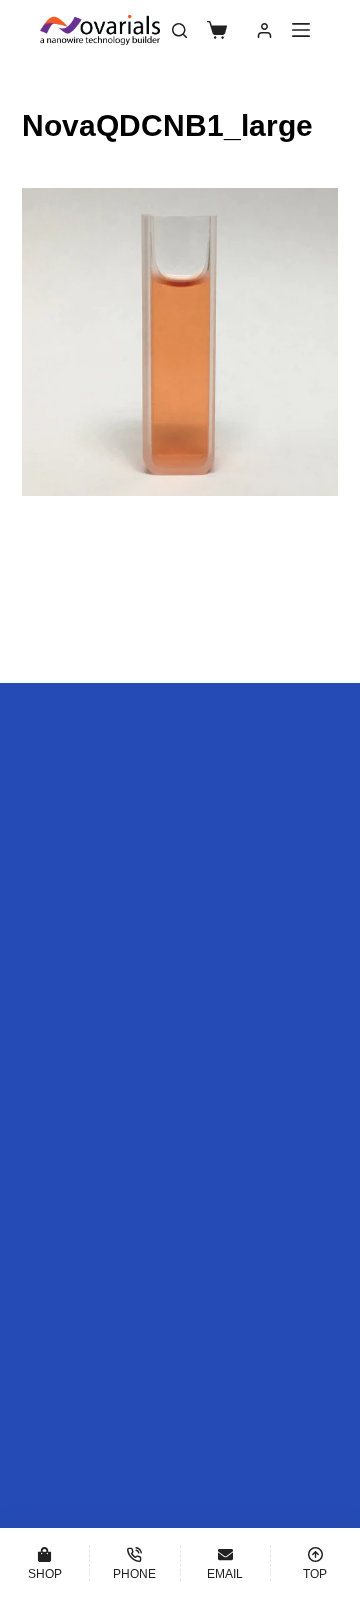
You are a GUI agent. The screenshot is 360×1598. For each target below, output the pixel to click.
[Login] (264, 30)
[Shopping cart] (217, 30)
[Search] (179, 30)
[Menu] (301, 30)
